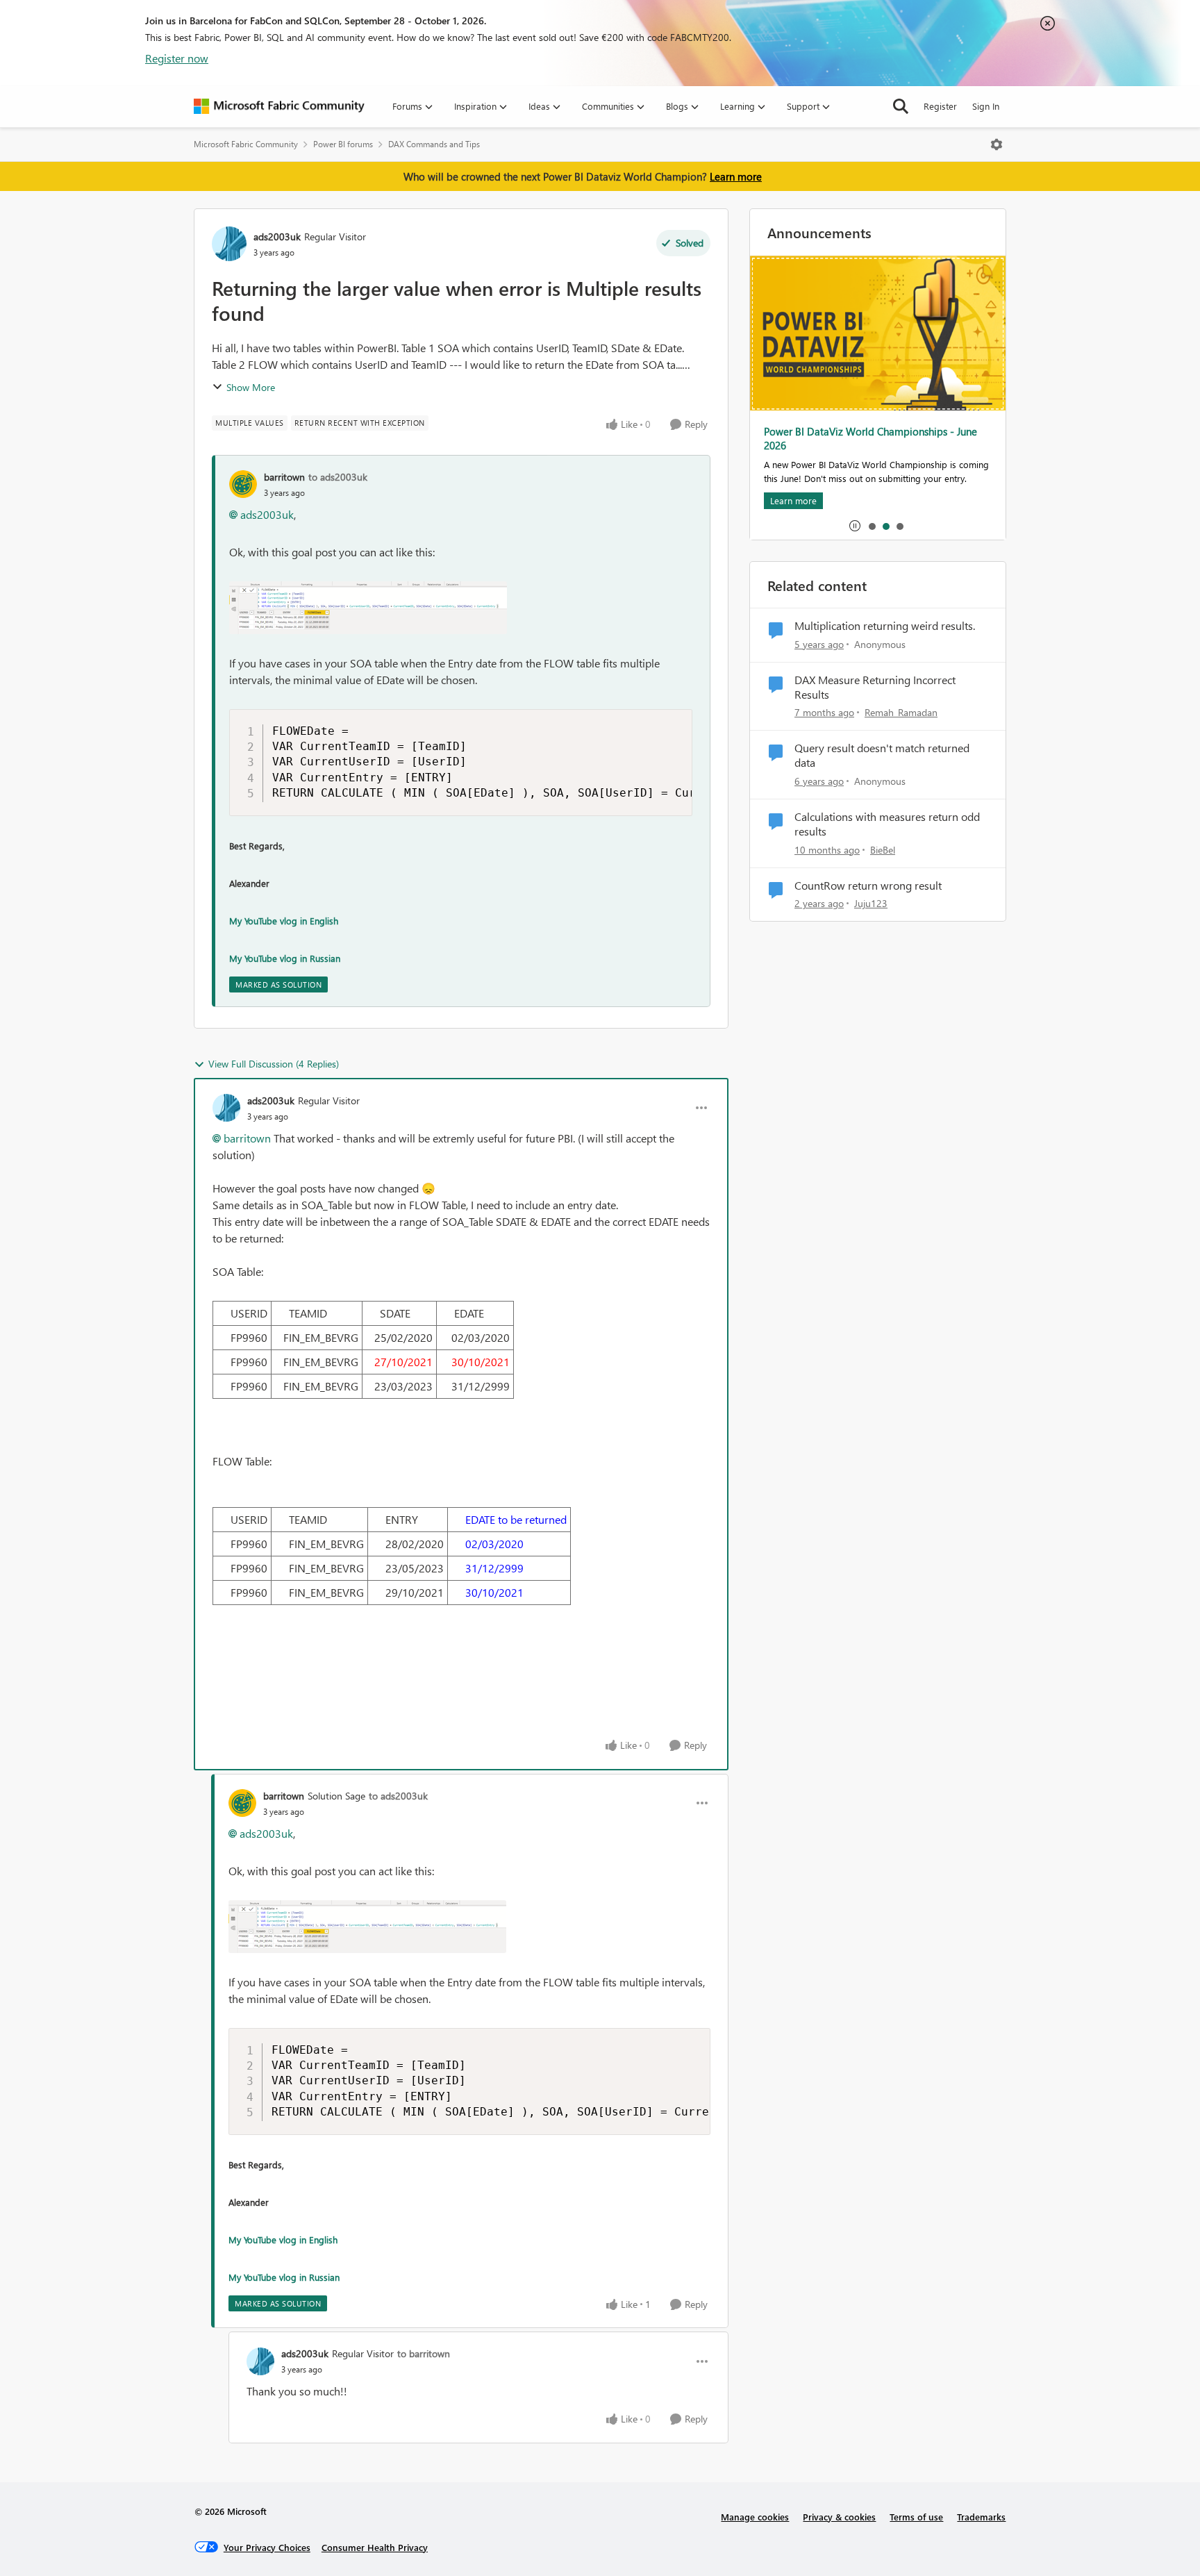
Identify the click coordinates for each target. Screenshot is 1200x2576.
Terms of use (916, 2517)
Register (940, 106)
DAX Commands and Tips (434, 144)
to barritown (424, 2353)
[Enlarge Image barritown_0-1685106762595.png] (368, 608)
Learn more (736, 176)
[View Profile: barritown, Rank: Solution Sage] (242, 1803)
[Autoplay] (855, 526)
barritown (284, 477)
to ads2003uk (338, 477)
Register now (177, 58)
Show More (251, 387)
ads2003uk (277, 236)
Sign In (986, 106)
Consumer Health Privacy (375, 2547)
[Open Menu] (997, 144)
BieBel (883, 850)
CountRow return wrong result (868, 886)
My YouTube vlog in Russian (285, 958)
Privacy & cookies (839, 2517)
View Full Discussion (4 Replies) (274, 1064)
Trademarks (981, 2517)
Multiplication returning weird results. (885, 626)
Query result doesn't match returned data (882, 755)
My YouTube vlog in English (284, 921)
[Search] (901, 106)
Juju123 (871, 903)
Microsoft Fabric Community (246, 144)
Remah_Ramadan (901, 712)
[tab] (872, 526)
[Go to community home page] (279, 106)
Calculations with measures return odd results (887, 824)
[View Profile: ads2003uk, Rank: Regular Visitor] (229, 244)
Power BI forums (343, 144)
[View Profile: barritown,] (243, 484)
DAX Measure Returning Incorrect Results (875, 687)
